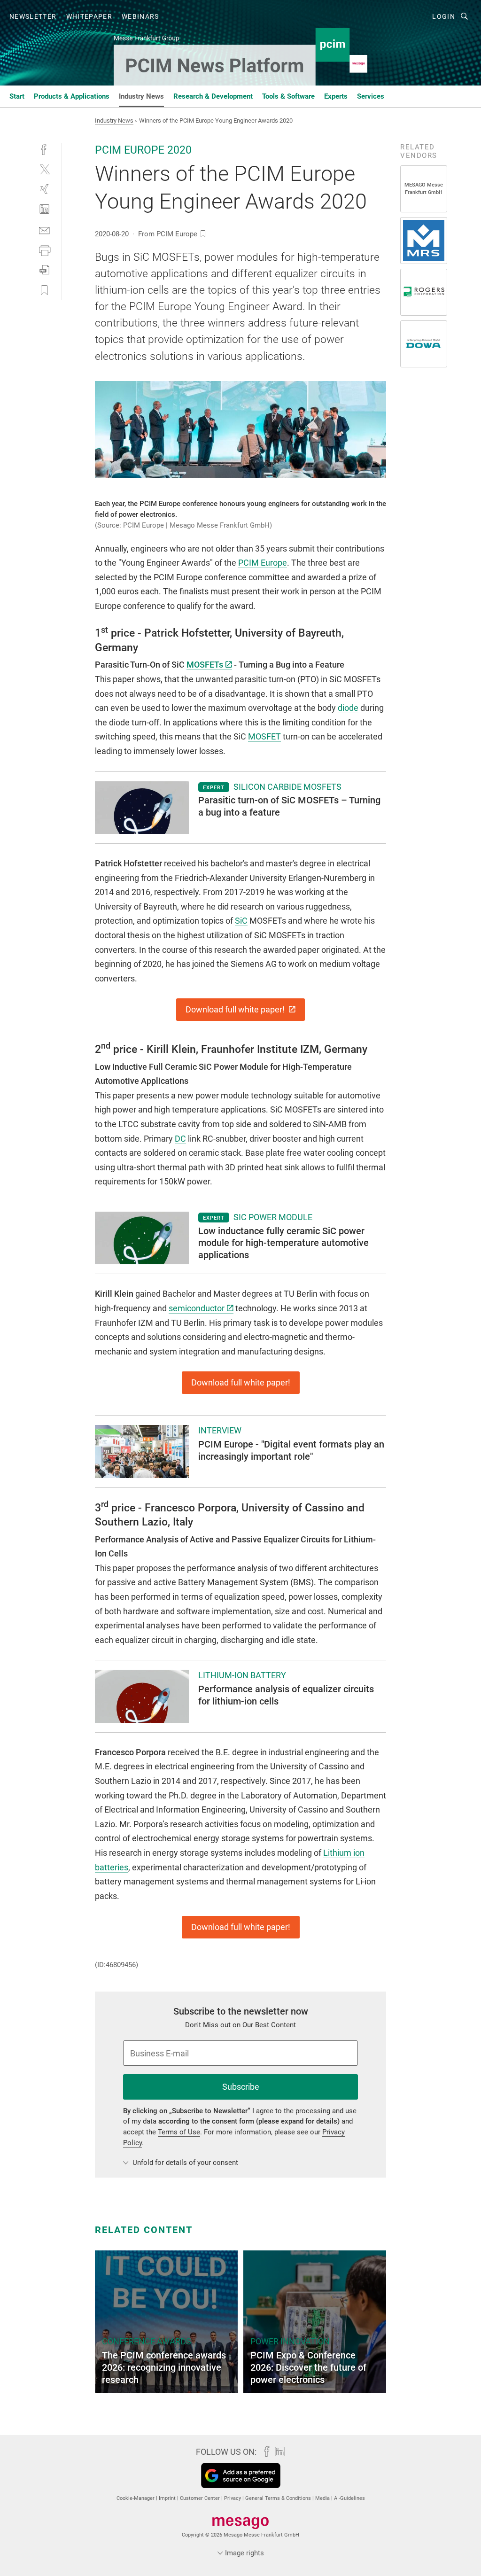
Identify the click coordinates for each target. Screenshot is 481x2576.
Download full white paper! (236, 1009)
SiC (241, 921)
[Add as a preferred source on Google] (241, 2475)
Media (323, 2498)
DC (180, 1139)
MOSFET (264, 736)
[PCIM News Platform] (17, 96)
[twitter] (44, 169)
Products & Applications (72, 96)
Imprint (168, 2498)
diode (348, 708)
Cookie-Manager (136, 2498)
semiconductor (197, 1308)
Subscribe (241, 2087)
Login (444, 16)
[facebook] (44, 149)
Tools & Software (288, 96)
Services (371, 96)
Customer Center (201, 2498)
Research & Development (213, 96)
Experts (336, 96)
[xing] (44, 189)
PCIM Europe (263, 563)
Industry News (141, 96)
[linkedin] (44, 209)
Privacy (233, 2498)
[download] (44, 270)
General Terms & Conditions (279, 2498)
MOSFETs (205, 665)
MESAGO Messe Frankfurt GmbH (424, 189)
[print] (44, 250)
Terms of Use (179, 2132)
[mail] (44, 230)
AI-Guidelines (349, 2498)
